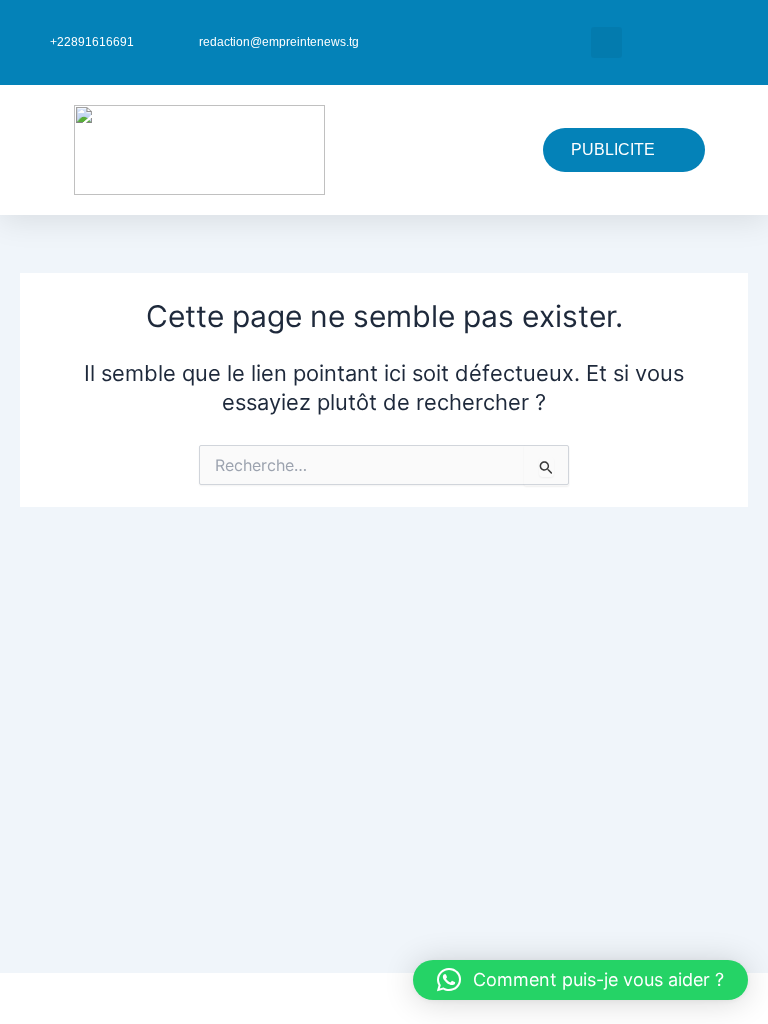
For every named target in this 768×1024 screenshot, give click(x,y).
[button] (606, 42)
